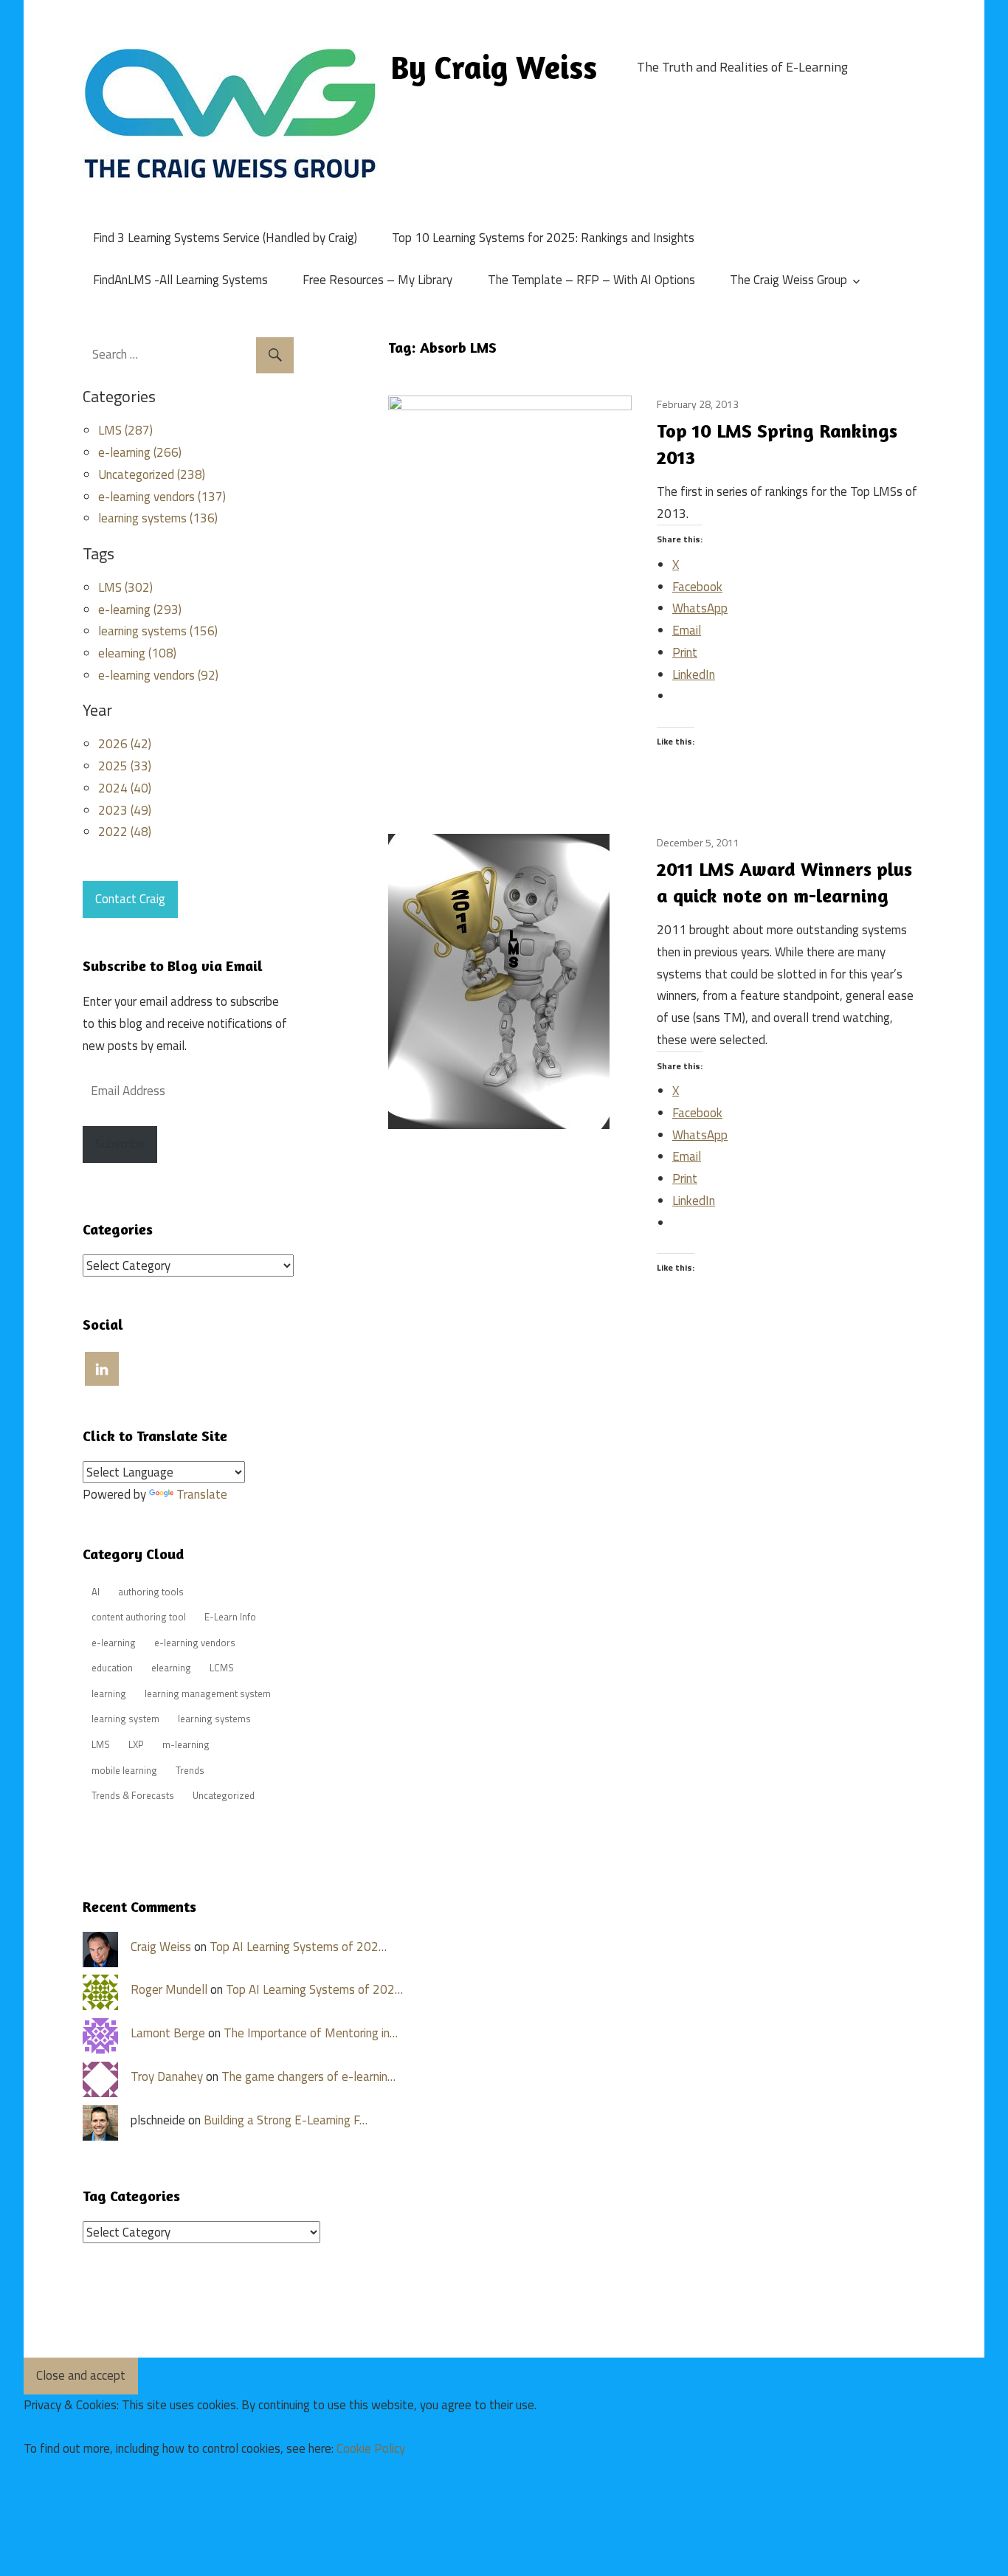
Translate (202, 1494)
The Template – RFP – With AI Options (591, 280)
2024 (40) (125, 788)
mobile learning (124, 1770)
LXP (136, 1744)
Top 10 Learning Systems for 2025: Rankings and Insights (543, 238)
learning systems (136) (158, 518)
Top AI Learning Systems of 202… (298, 1947)
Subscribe (120, 1144)
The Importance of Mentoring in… (311, 2033)
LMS (101, 1744)
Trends (190, 1770)
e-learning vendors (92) (158, 675)
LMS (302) (125, 587)
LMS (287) (125, 430)
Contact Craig (130, 899)
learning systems (214, 1719)
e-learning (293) (140, 610)
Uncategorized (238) (152, 474)
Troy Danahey (167, 2076)
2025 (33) (125, 766)
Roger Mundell (169, 1989)
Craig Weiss (161, 1947)
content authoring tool (139, 1617)
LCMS (222, 1668)
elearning (171, 1668)
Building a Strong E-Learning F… (286, 2120)
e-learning (114, 1643)
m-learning (186, 1744)
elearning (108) (137, 653)
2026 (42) (125, 744)
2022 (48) (125, 832)
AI (96, 1592)
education (112, 1668)
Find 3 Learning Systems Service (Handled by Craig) (225, 238)
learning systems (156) (158, 631)
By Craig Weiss (494, 67)
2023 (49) (125, 810)
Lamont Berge (168, 2033)
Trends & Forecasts (133, 1795)
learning (109, 1693)
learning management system (208, 1693)
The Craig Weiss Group (788, 280)
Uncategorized (224, 1795)
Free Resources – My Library (377, 280)
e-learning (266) (140, 452)
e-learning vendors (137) (162, 497)
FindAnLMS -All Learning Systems (180, 280)
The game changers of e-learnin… (308, 2076)
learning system (125, 1719)
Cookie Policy (371, 2448)
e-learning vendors (195, 1643)
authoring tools (151, 1592)
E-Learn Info (230, 1617)
